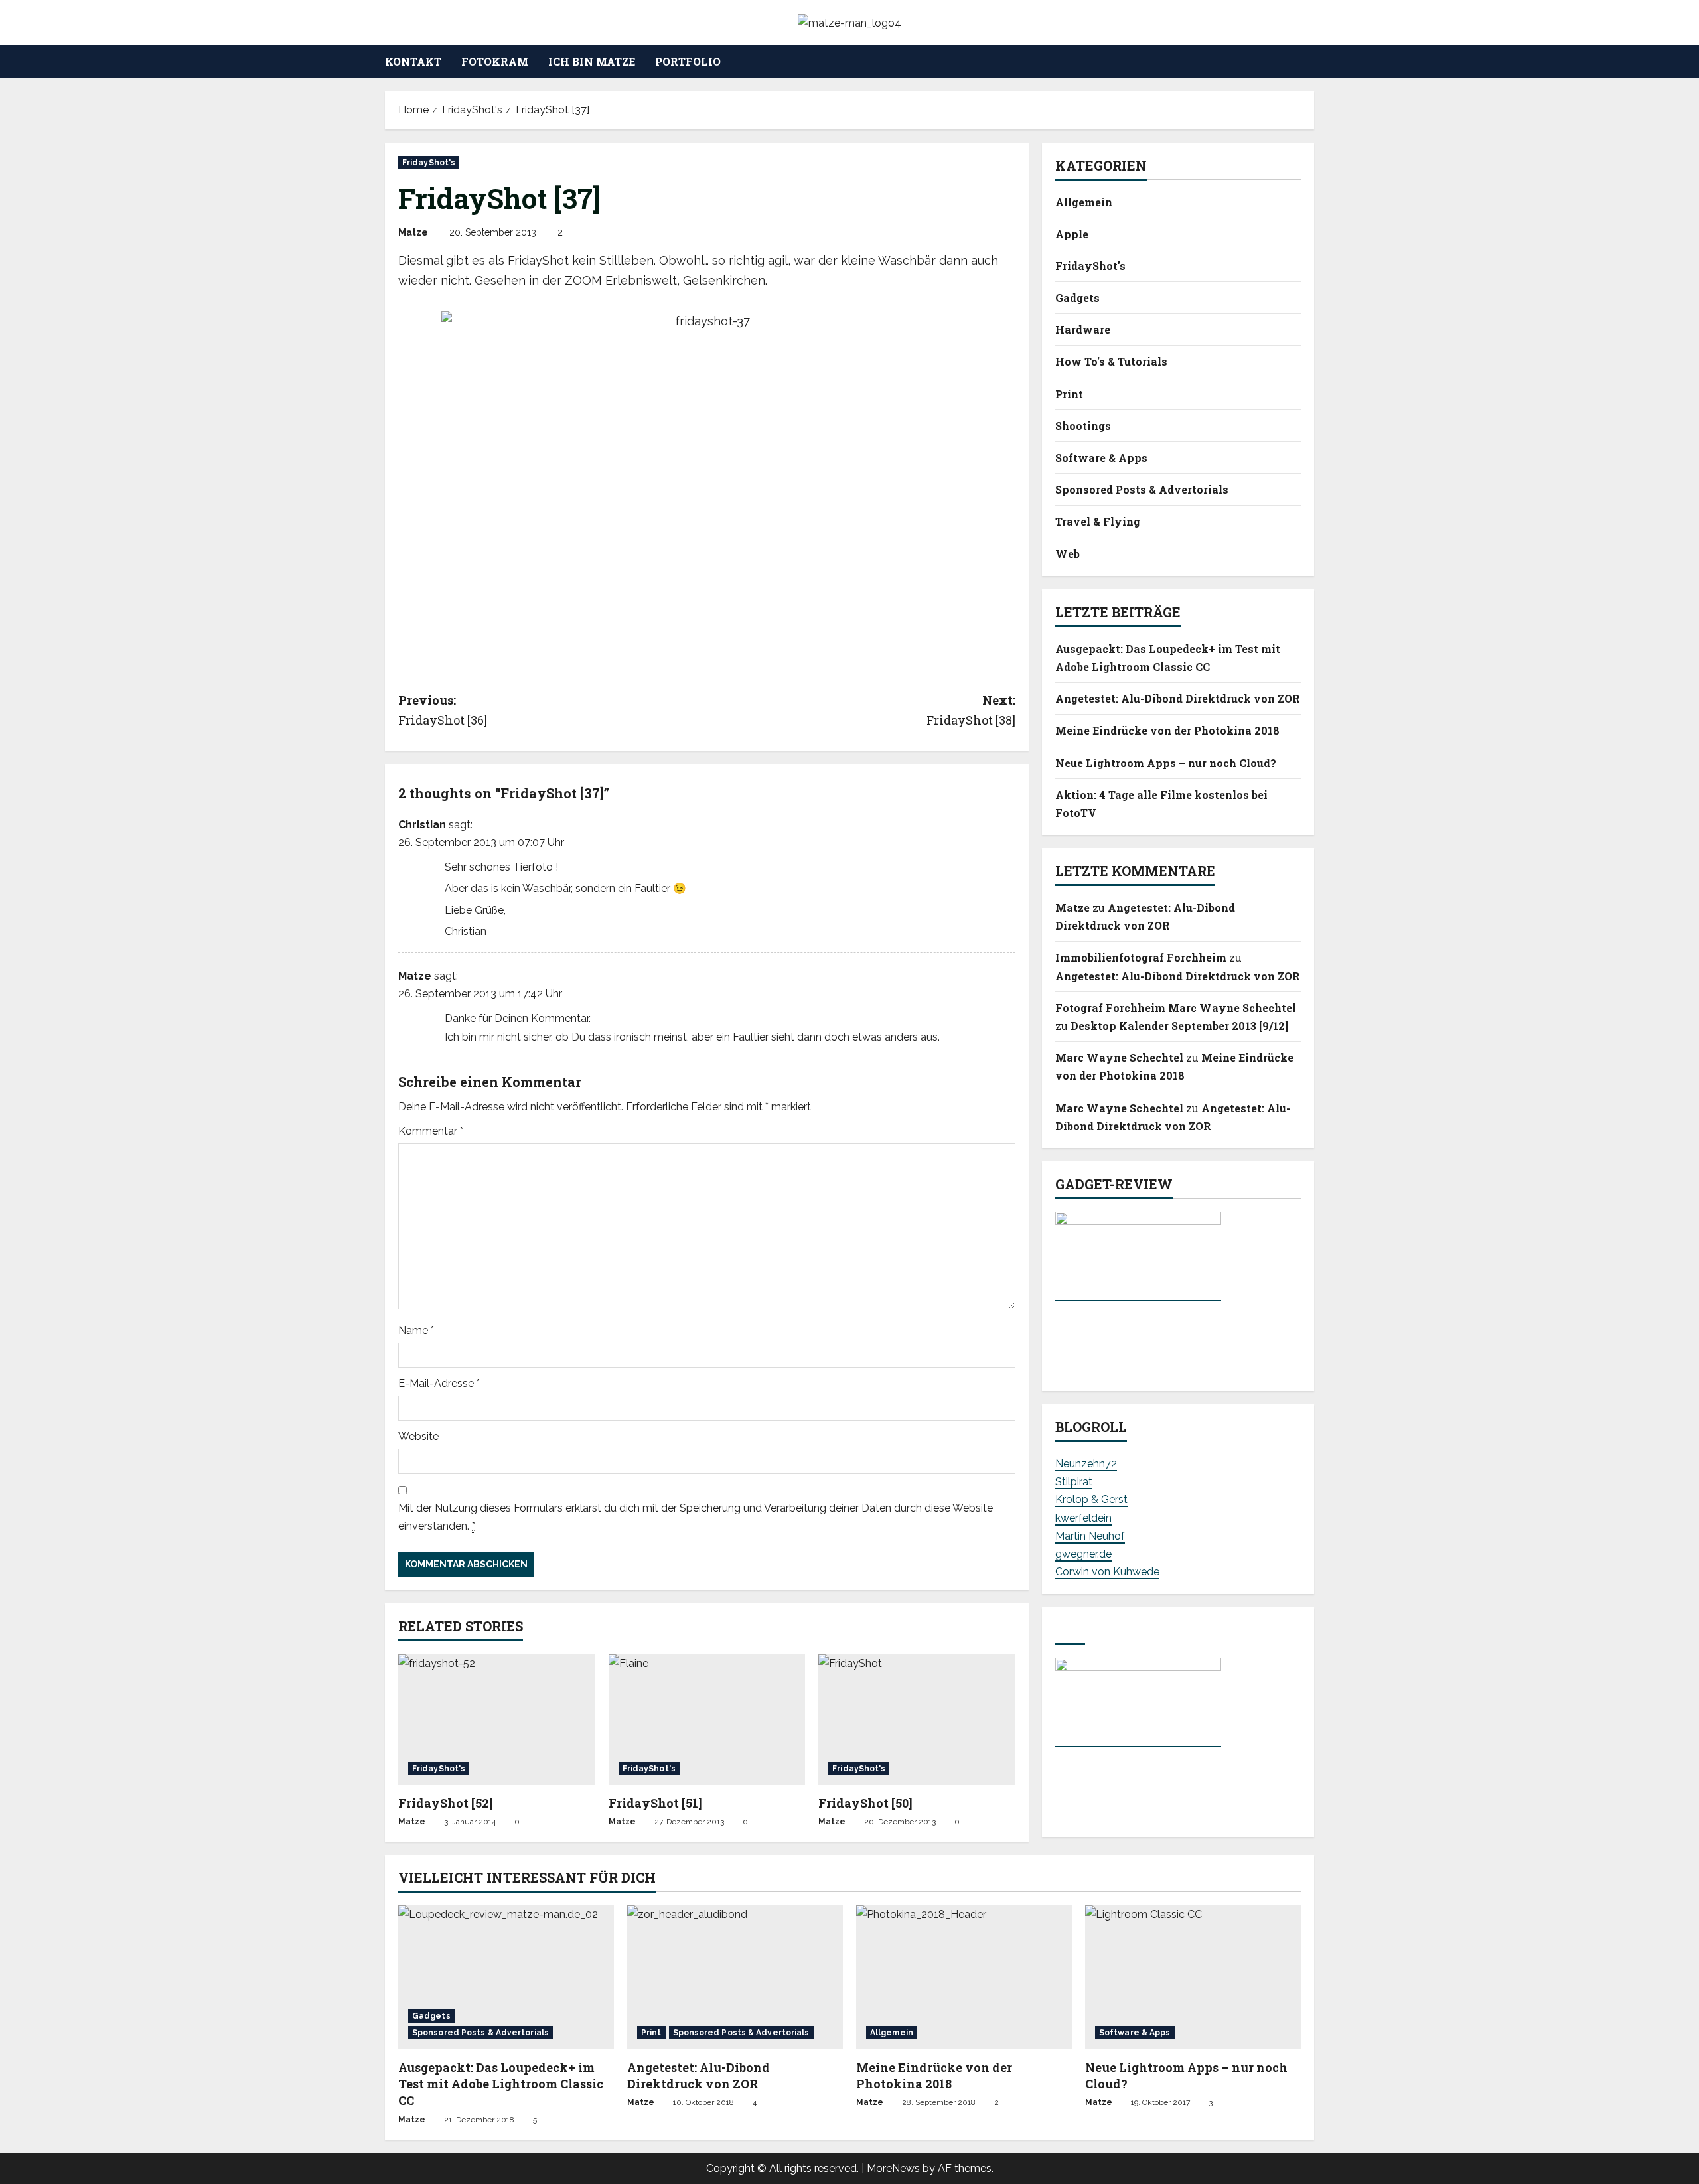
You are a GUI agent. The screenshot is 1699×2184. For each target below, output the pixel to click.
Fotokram (495, 61)
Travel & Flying (1098, 522)
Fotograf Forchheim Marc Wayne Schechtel (1176, 1008)
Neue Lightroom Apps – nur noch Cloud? (1166, 763)
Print (1069, 394)
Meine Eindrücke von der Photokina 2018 (1167, 731)
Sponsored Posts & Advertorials (1142, 490)
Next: (971, 710)
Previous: (443, 710)
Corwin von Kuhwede (1107, 1572)
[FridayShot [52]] (497, 1719)
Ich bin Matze (592, 61)
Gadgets (1077, 298)
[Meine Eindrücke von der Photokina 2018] (964, 1977)
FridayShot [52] (446, 1803)
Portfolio (688, 61)
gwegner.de (1083, 1554)
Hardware (1083, 330)
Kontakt (413, 61)
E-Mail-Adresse (439, 1383)
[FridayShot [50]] (917, 1719)
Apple (1072, 234)
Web (1068, 554)
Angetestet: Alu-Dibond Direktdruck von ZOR (1178, 699)
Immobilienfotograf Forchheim (1141, 958)
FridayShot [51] (655, 1803)
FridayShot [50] (865, 1803)
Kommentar (431, 1131)
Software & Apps (1101, 458)
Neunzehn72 (1086, 1464)
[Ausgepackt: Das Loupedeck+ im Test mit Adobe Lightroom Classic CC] (506, 1977)
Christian (422, 825)
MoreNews (893, 2168)
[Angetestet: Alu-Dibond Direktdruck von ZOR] (735, 1977)
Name (416, 1330)
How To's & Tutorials (1111, 362)
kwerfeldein (1083, 1518)
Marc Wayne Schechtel (1119, 1058)
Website (418, 1436)
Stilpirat (1074, 1482)
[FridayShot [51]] (707, 1719)
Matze (413, 232)
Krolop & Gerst (1091, 1500)
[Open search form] (1310, 62)
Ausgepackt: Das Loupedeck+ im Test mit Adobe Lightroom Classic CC (501, 2084)
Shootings (1083, 426)
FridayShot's (429, 163)
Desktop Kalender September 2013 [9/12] (1179, 1026)
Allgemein (1084, 202)
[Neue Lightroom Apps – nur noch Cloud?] (1193, 1977)
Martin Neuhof (1090, 1536)
